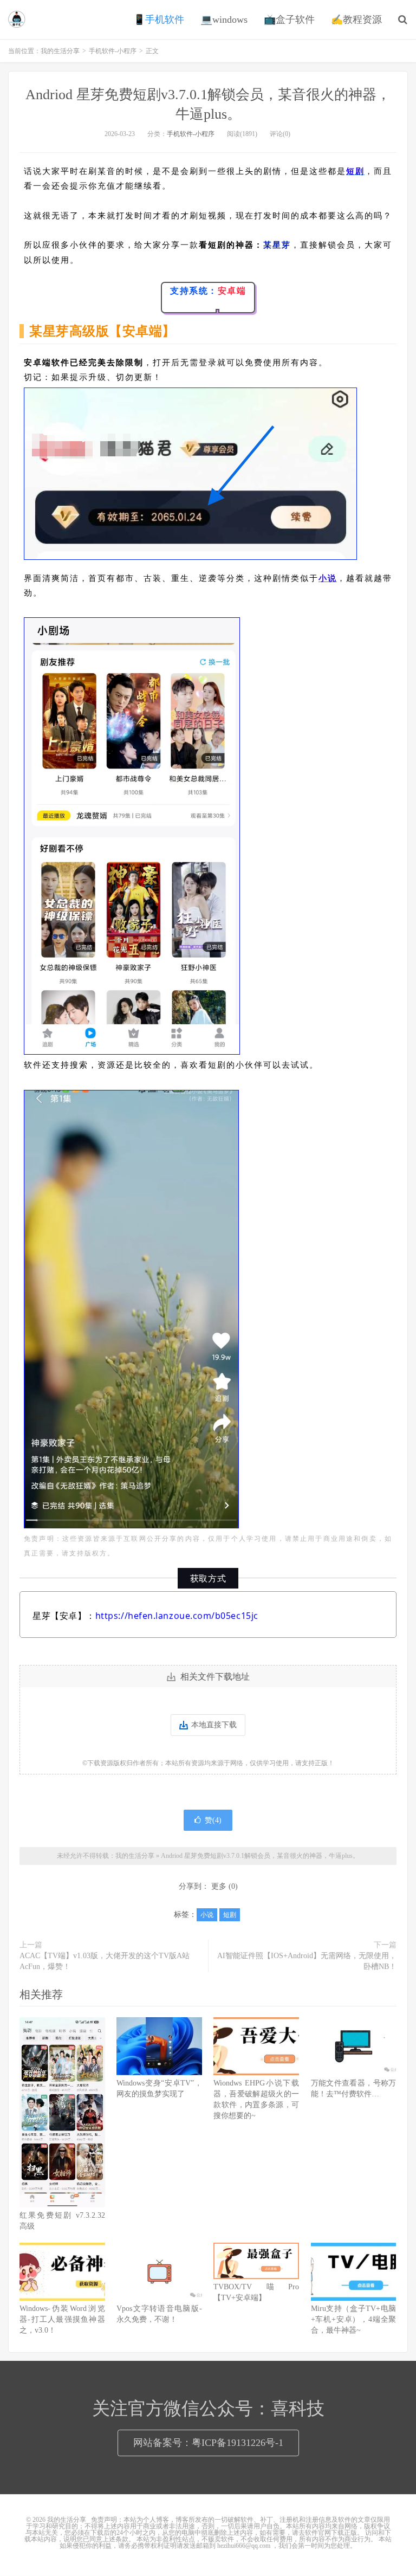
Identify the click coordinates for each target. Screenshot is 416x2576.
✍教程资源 (356, 20)
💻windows (224, 20)
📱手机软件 (159, 20)
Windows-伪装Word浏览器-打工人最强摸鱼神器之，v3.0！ (62, 2319)
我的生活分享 (17, 20)
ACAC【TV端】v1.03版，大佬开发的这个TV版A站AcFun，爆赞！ (105, 1961)
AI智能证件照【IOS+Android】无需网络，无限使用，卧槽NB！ (307, 1961)
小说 (207, 1915)
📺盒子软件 (289, 20)
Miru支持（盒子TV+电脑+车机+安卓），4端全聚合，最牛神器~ (354, 2319)
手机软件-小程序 (113, 51)
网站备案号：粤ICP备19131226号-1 (208, 2443)
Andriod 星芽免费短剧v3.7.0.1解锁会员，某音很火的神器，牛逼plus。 (260, 1856)
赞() (213, 1820)
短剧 (230, 1915)
